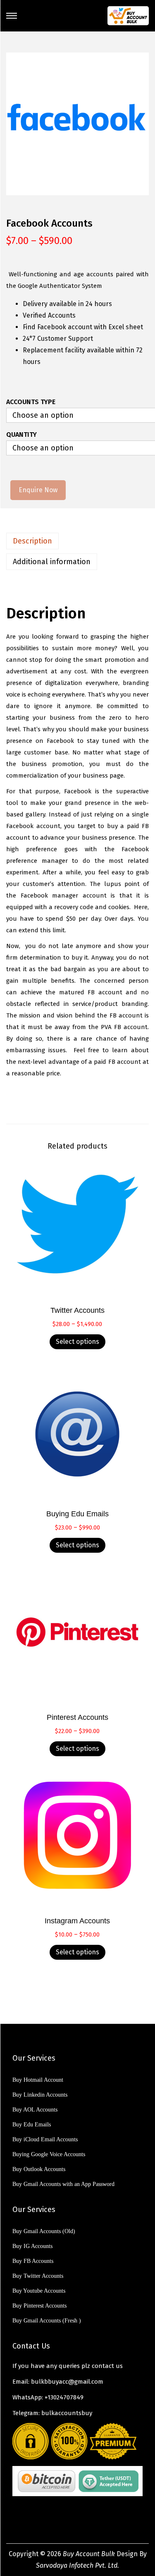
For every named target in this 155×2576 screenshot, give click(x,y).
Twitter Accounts (77, 1310)
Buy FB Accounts (33, 2261)
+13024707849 (64, 2397)
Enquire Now (38, 490)
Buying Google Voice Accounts (49, 2154)
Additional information (52, 562)
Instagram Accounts (77, 1921)
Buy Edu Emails (32, 2125)
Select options (77, 1342)
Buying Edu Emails (77, 1514)
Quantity (21, 435)
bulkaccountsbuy (67, 2413)
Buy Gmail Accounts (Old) (44, 2231)
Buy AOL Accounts (35, 2110)
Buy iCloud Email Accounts (45, 2139)
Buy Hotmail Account (38, 2080)
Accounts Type (31, 402)
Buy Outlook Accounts (39, 2169)
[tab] (77, 541)
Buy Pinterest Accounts (39, 2306)
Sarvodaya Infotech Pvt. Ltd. (77, 2565)
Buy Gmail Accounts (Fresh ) (47, 2321)
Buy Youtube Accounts (39, 2291)
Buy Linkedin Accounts (40, 2095)
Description (32, 541)
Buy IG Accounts (32, 2246)
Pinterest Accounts (77, 1717)
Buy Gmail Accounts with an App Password (63, 2184)
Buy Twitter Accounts (38, 2276)
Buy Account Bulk (89, 2554)
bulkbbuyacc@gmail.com (67, 2382)
